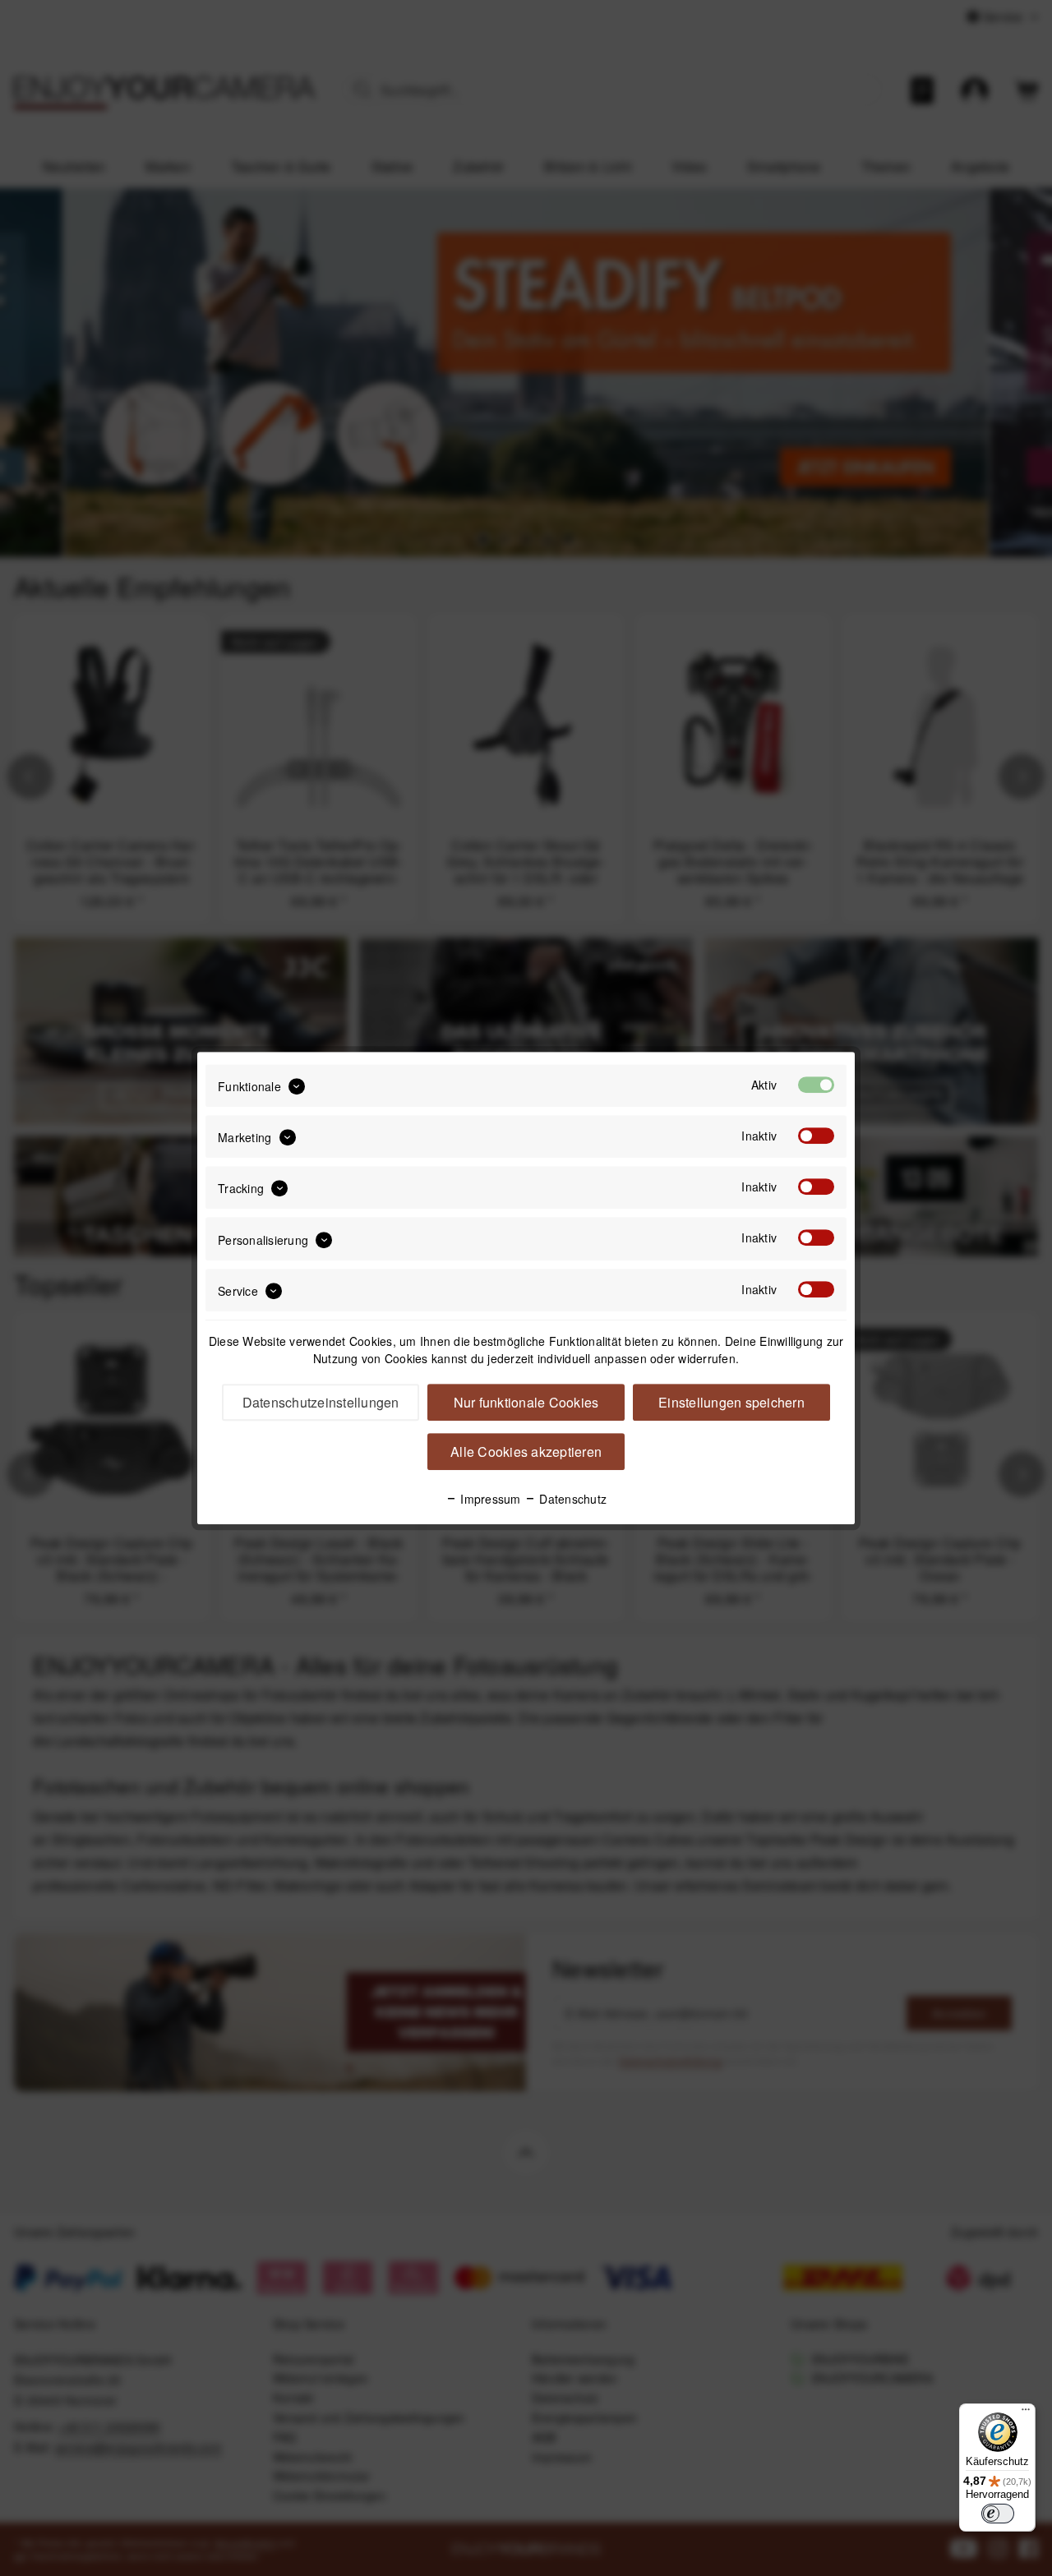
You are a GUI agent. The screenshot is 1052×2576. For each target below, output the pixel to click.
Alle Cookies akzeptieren (526, 1452)
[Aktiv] (816, 1085)
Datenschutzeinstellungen (321, 1402)
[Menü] (1026, 2413)
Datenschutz (571, 1499)
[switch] (998, 2514)
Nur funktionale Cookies (526, 1402)
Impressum (489, 1499)
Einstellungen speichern (731, 1402)
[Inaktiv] (816, 1136)
